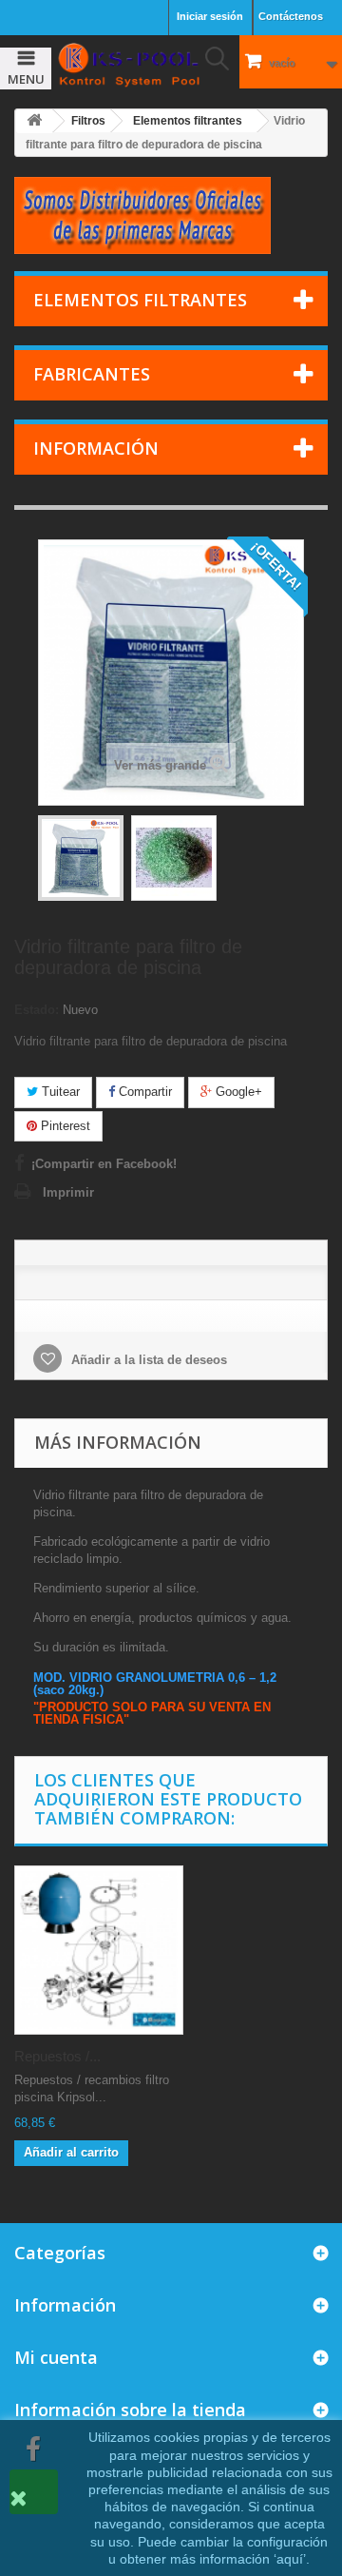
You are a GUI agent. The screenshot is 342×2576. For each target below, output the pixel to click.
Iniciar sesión (210, 16)
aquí (290, 2559)
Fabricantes (92, 374)
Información (96, 448)
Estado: (37, 1010)
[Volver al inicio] (34, 121)
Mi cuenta (56, 2357)
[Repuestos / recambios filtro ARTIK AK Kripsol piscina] (99, 1950)
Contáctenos (291, 16)
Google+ (237, 1092)
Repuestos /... (57, 2056)
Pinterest (64, 1126)
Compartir (143, 1092)
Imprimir (68, 1192)
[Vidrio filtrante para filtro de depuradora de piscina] (81, 858)
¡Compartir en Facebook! (104, 1164)
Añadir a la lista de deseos (147, 1360)
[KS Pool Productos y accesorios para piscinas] (128, 65)
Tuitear (59, 1092)
